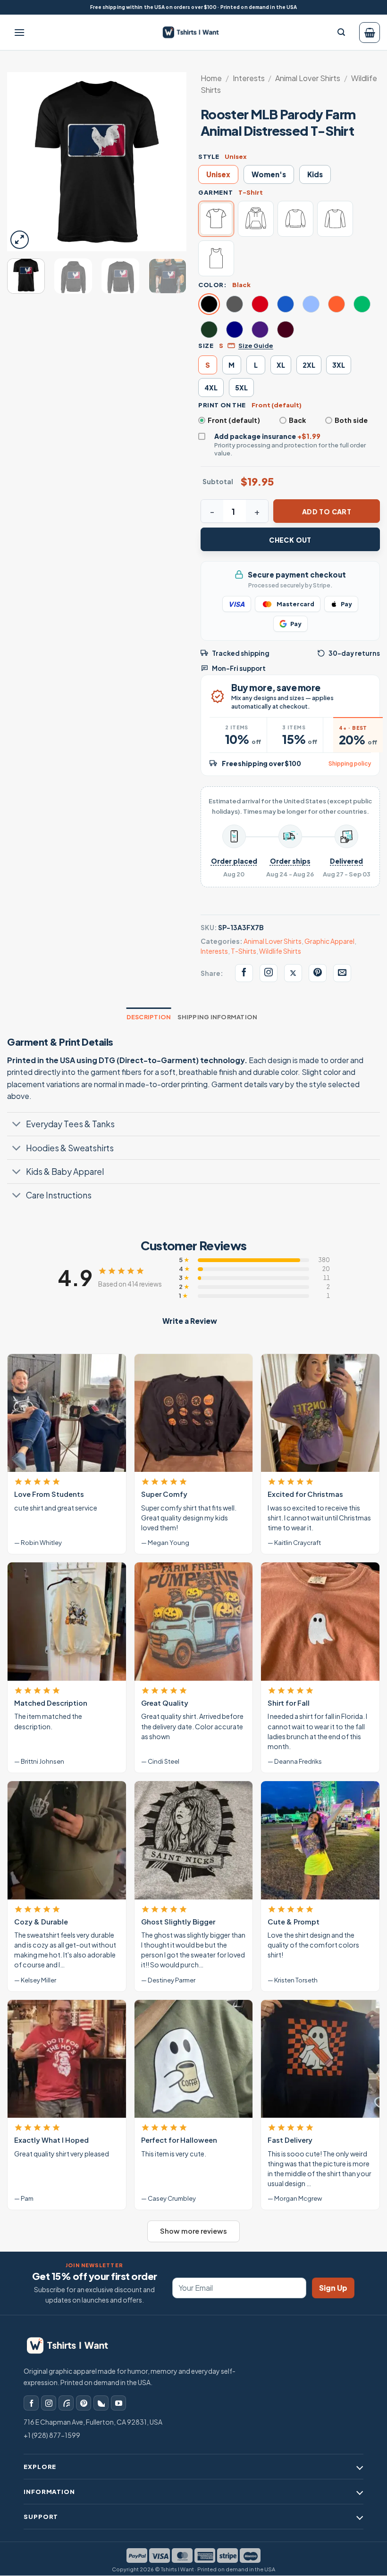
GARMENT (215, 192)
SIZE (206, 346)
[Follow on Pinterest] (84, 2403)
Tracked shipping (241, 653)
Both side (351, 420)
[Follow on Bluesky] (101, 2403)
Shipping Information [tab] (217, 1017)
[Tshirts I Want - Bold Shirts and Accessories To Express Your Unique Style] (195, 32)
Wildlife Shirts (280, 951)
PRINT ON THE (222, 405)
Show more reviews (193, 2231)
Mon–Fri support (239, 668)
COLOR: (213, 285)
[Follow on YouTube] (118, 2403)
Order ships (290, 861)
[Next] (171, 162)
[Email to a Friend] (342, 973)
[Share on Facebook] (244, 973)
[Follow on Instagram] (49, 2403)
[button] (19, 33)
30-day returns (354, 653)
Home (211, 78)
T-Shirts (244, 951)
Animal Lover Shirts (308, 78)
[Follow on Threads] (66, 2403)
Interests (249, 78)
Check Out (290, 540)
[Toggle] (16, 1125)
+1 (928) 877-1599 (52, 2435)
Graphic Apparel (329, 941)
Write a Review (190, 1321)
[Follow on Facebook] (31, 2403)
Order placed (234, 861)
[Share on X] (293, 973)
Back (297, 420)
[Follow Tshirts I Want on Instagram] (269, 973)
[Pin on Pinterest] (318, 973)
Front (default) (234, 420)
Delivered (346, 861)
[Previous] (23, 162)
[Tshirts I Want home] (73, 2346)
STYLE (209, 157)
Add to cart (327, 512)
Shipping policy (350, 764)
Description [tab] (149, 1017)
